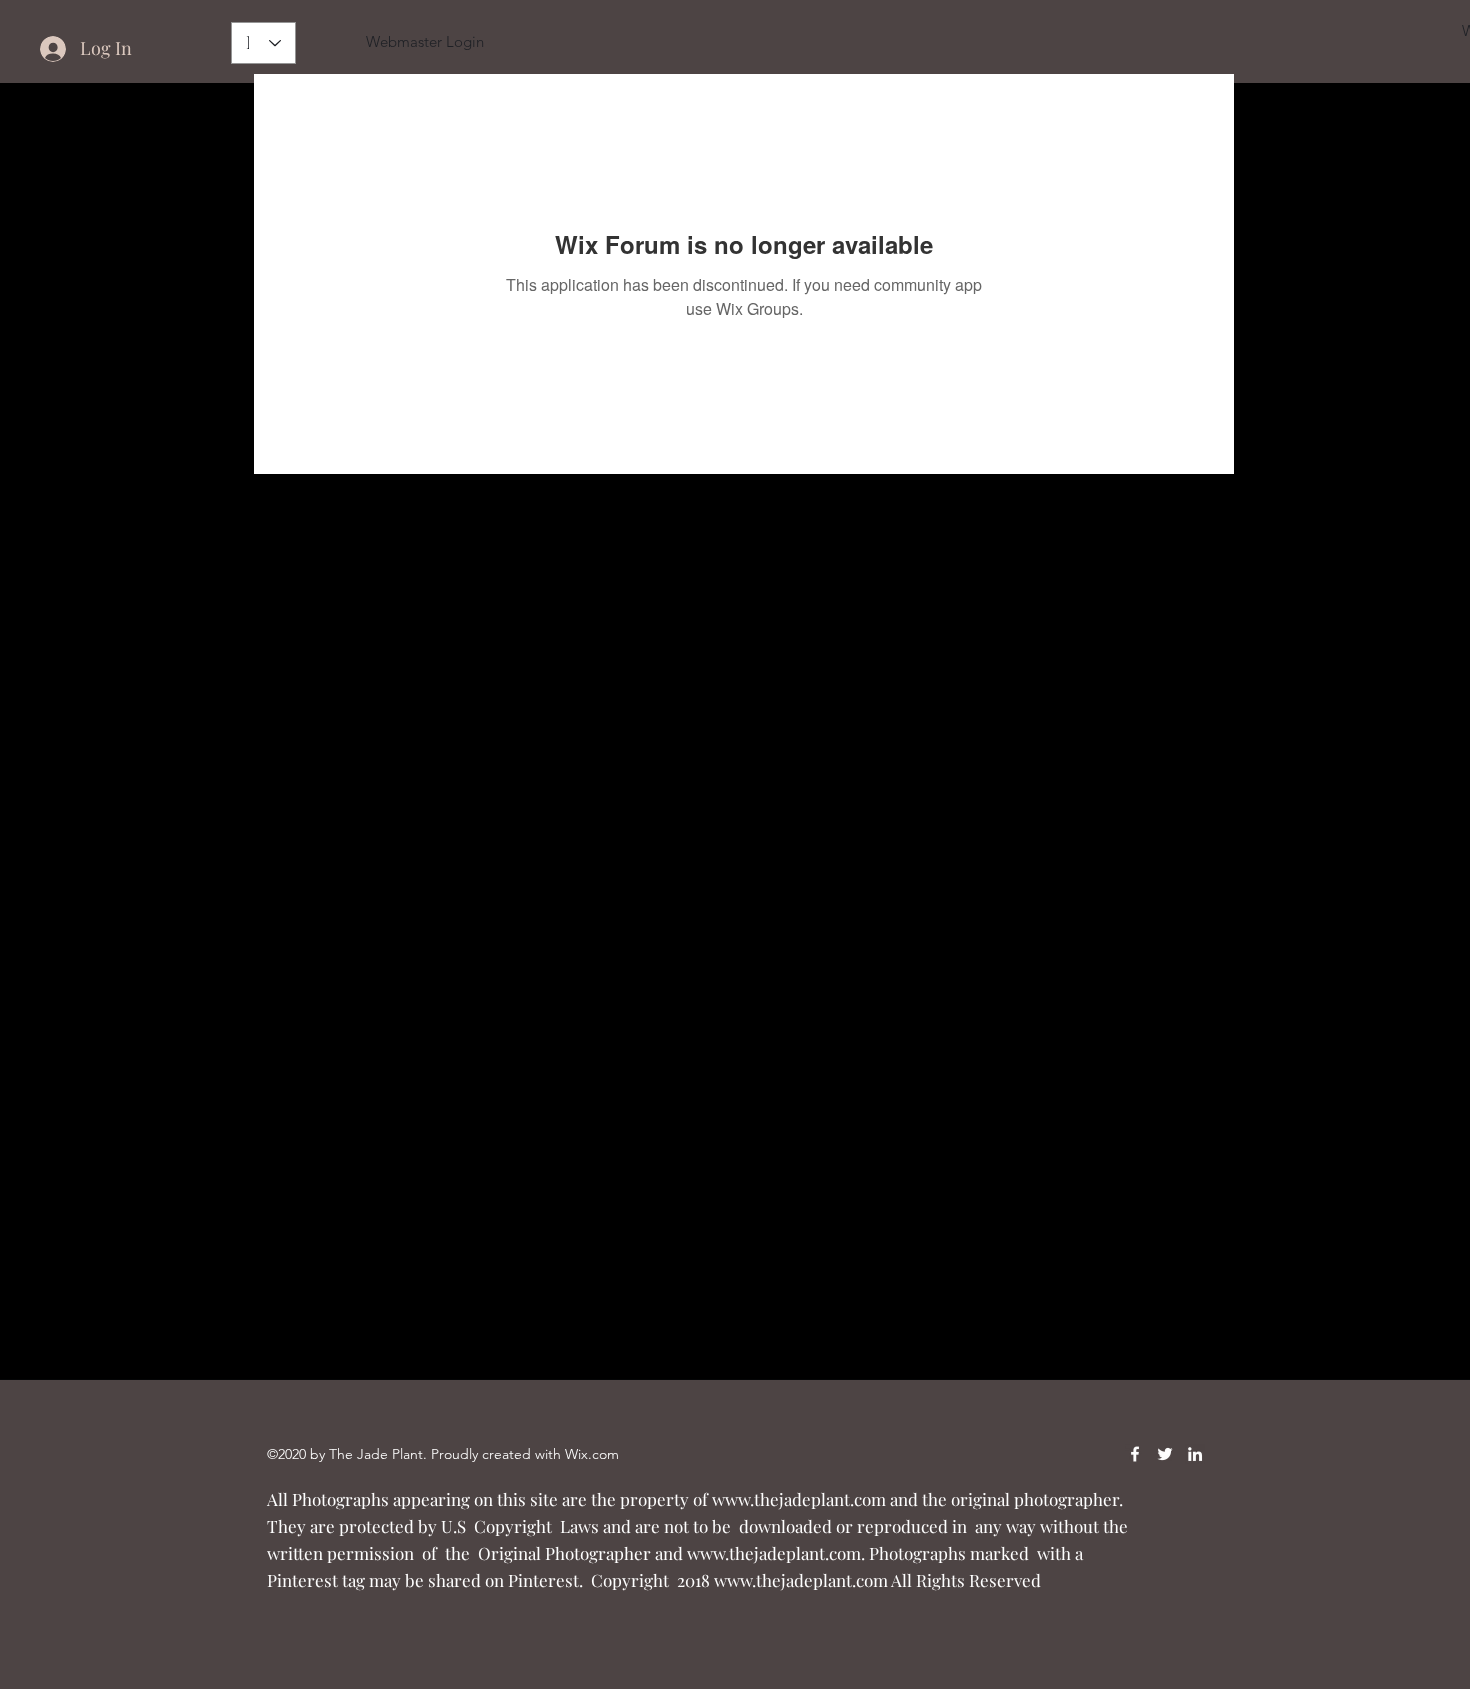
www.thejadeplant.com (799, 1499)
